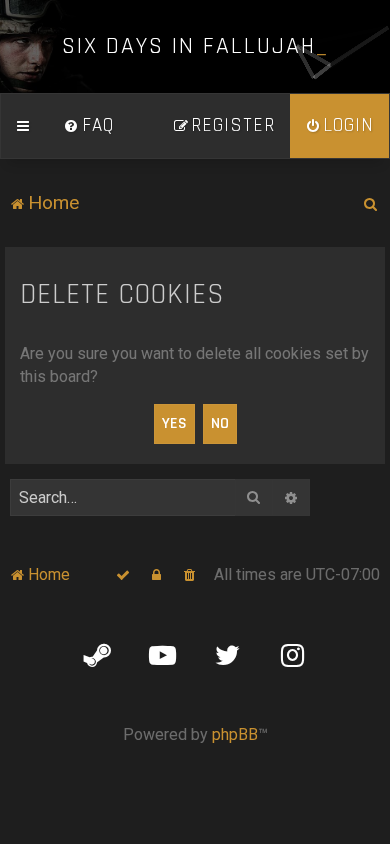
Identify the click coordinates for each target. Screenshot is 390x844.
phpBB (235, 734)
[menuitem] (89, 126)
